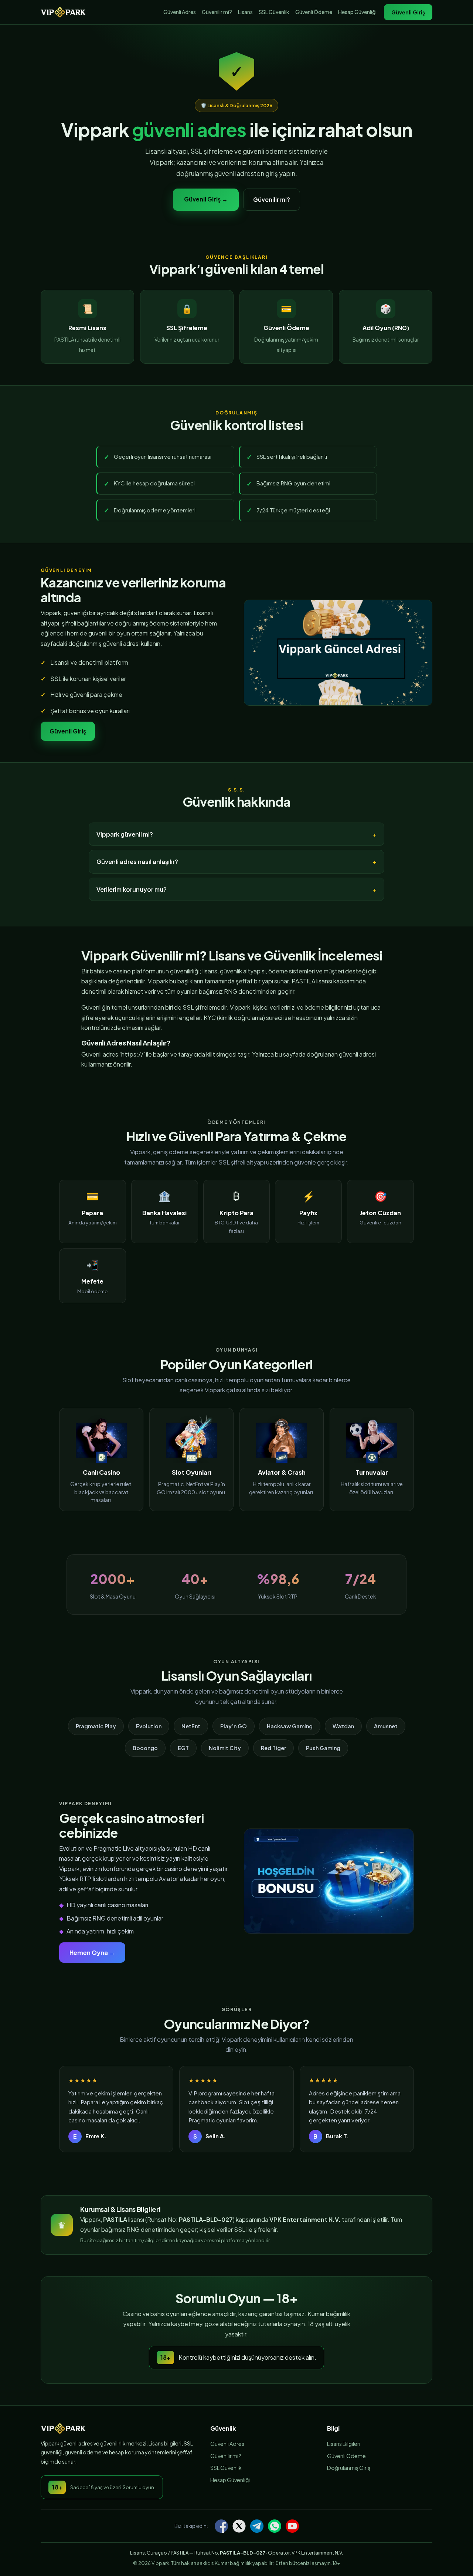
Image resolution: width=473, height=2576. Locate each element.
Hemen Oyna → (92, 1953)
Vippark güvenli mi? (125, 834)
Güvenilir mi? (217, 12)
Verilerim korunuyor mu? (132, 889)
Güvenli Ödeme (314, 12)
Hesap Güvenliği (357, 12)
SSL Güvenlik (274, 12)
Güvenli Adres (180, 12)
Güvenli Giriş (408, 12)
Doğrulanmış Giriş (349, 2468)
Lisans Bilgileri (344, 2444)
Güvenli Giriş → (206, 199)
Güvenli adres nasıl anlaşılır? (137, 862)
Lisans (245, 12)
